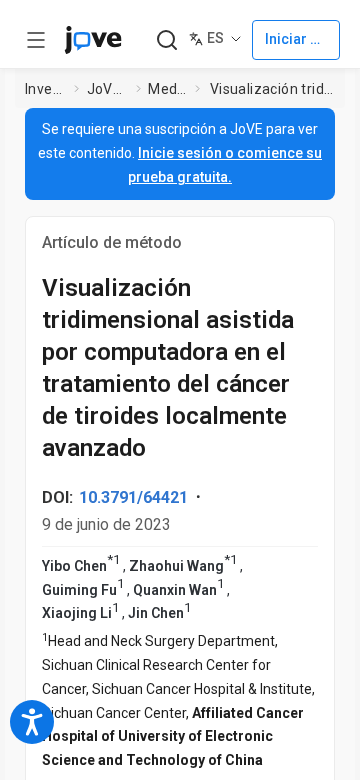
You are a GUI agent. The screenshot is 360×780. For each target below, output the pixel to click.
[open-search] (166, 40)
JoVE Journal (108, 89)
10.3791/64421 (133, 497)
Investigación (46, 89)
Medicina (167, 89)
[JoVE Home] (93, 40)
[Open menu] (36, 40)
